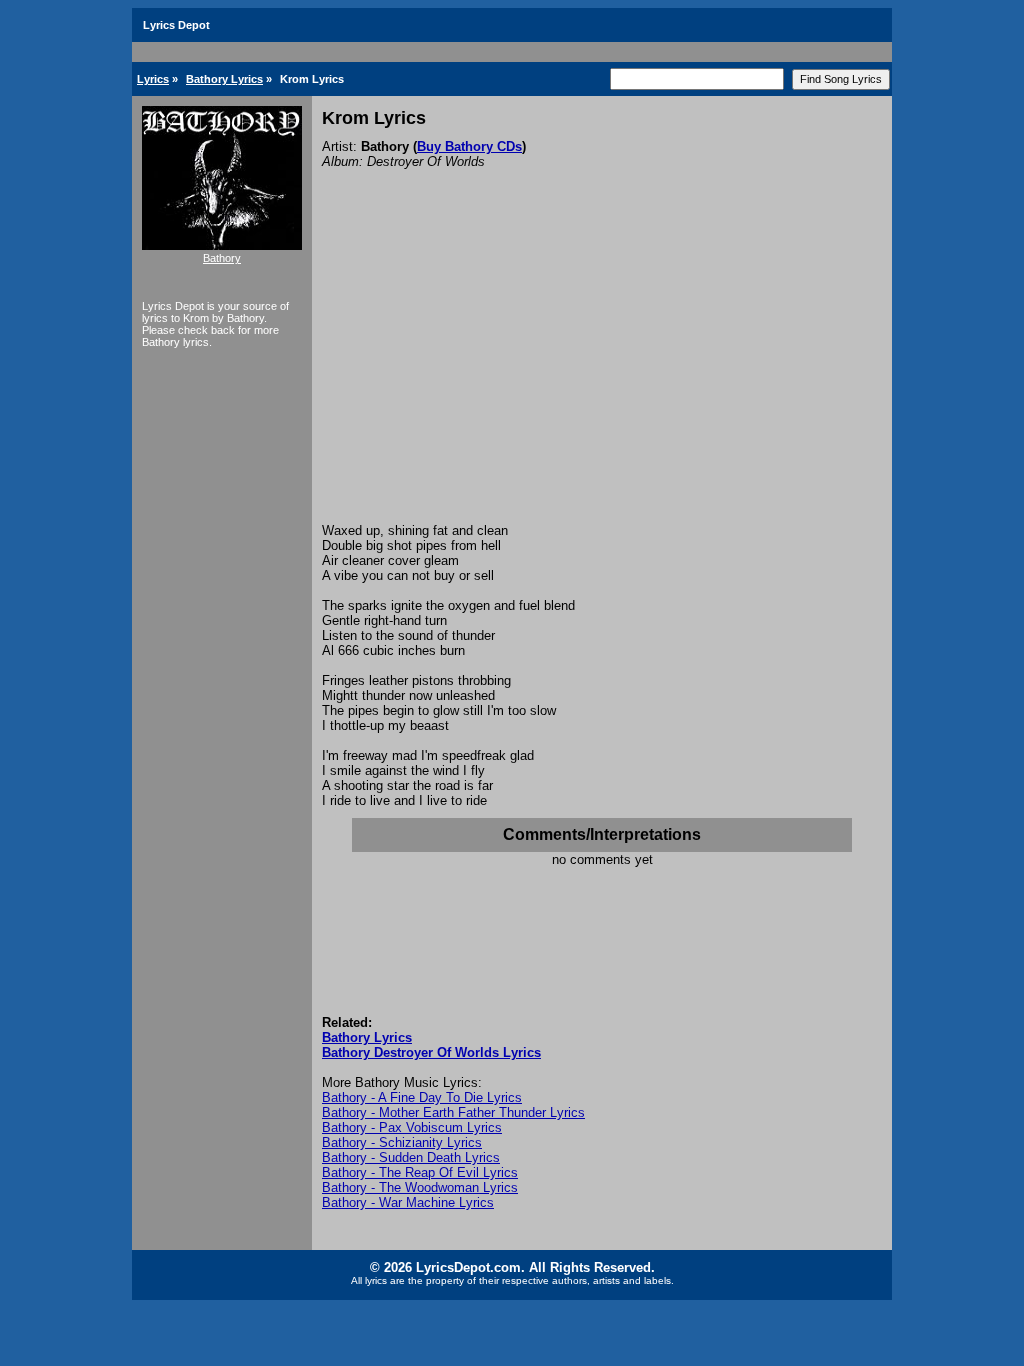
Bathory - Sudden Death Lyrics (411, 1157)
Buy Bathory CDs (469, 146)
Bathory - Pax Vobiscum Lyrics (412, 1127)
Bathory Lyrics (224, 79)
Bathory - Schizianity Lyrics (402, 1142)
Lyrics (153, 79)
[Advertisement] (602, 373)
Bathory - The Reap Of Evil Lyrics (420, 1172)
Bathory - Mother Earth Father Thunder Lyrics (453, 1112)
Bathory (222, 258)
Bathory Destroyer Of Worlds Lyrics (431, 1052)
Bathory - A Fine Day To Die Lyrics (422, 1097)
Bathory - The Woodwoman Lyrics (420, 1187)
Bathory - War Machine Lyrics (408, 1202)
